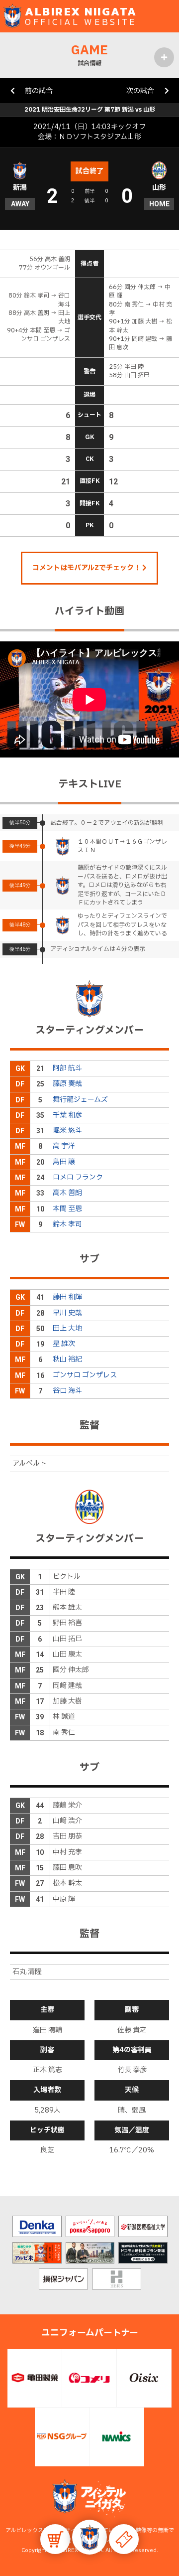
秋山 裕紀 (67, 1359)
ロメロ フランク (78, 1177)
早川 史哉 (67, 1313)
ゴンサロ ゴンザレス (85, 1375)
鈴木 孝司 (67, 1224)
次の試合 (140, 91)
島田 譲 (64, 1162)
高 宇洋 (64, 1146)
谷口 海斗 (67, 1391)
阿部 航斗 (67, 1068)
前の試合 (39, 91)
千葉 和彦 (67, 1115)
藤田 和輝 (67, 1297)
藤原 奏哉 (67, 1084)
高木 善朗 (67, 1193)
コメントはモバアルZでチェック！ (87, 568)
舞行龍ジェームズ (80, 1100)
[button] (89, 2537)
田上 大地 (67, 1328)
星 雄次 (64, 1344)
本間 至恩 (67, 1209)
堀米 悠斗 (67, 1131)
